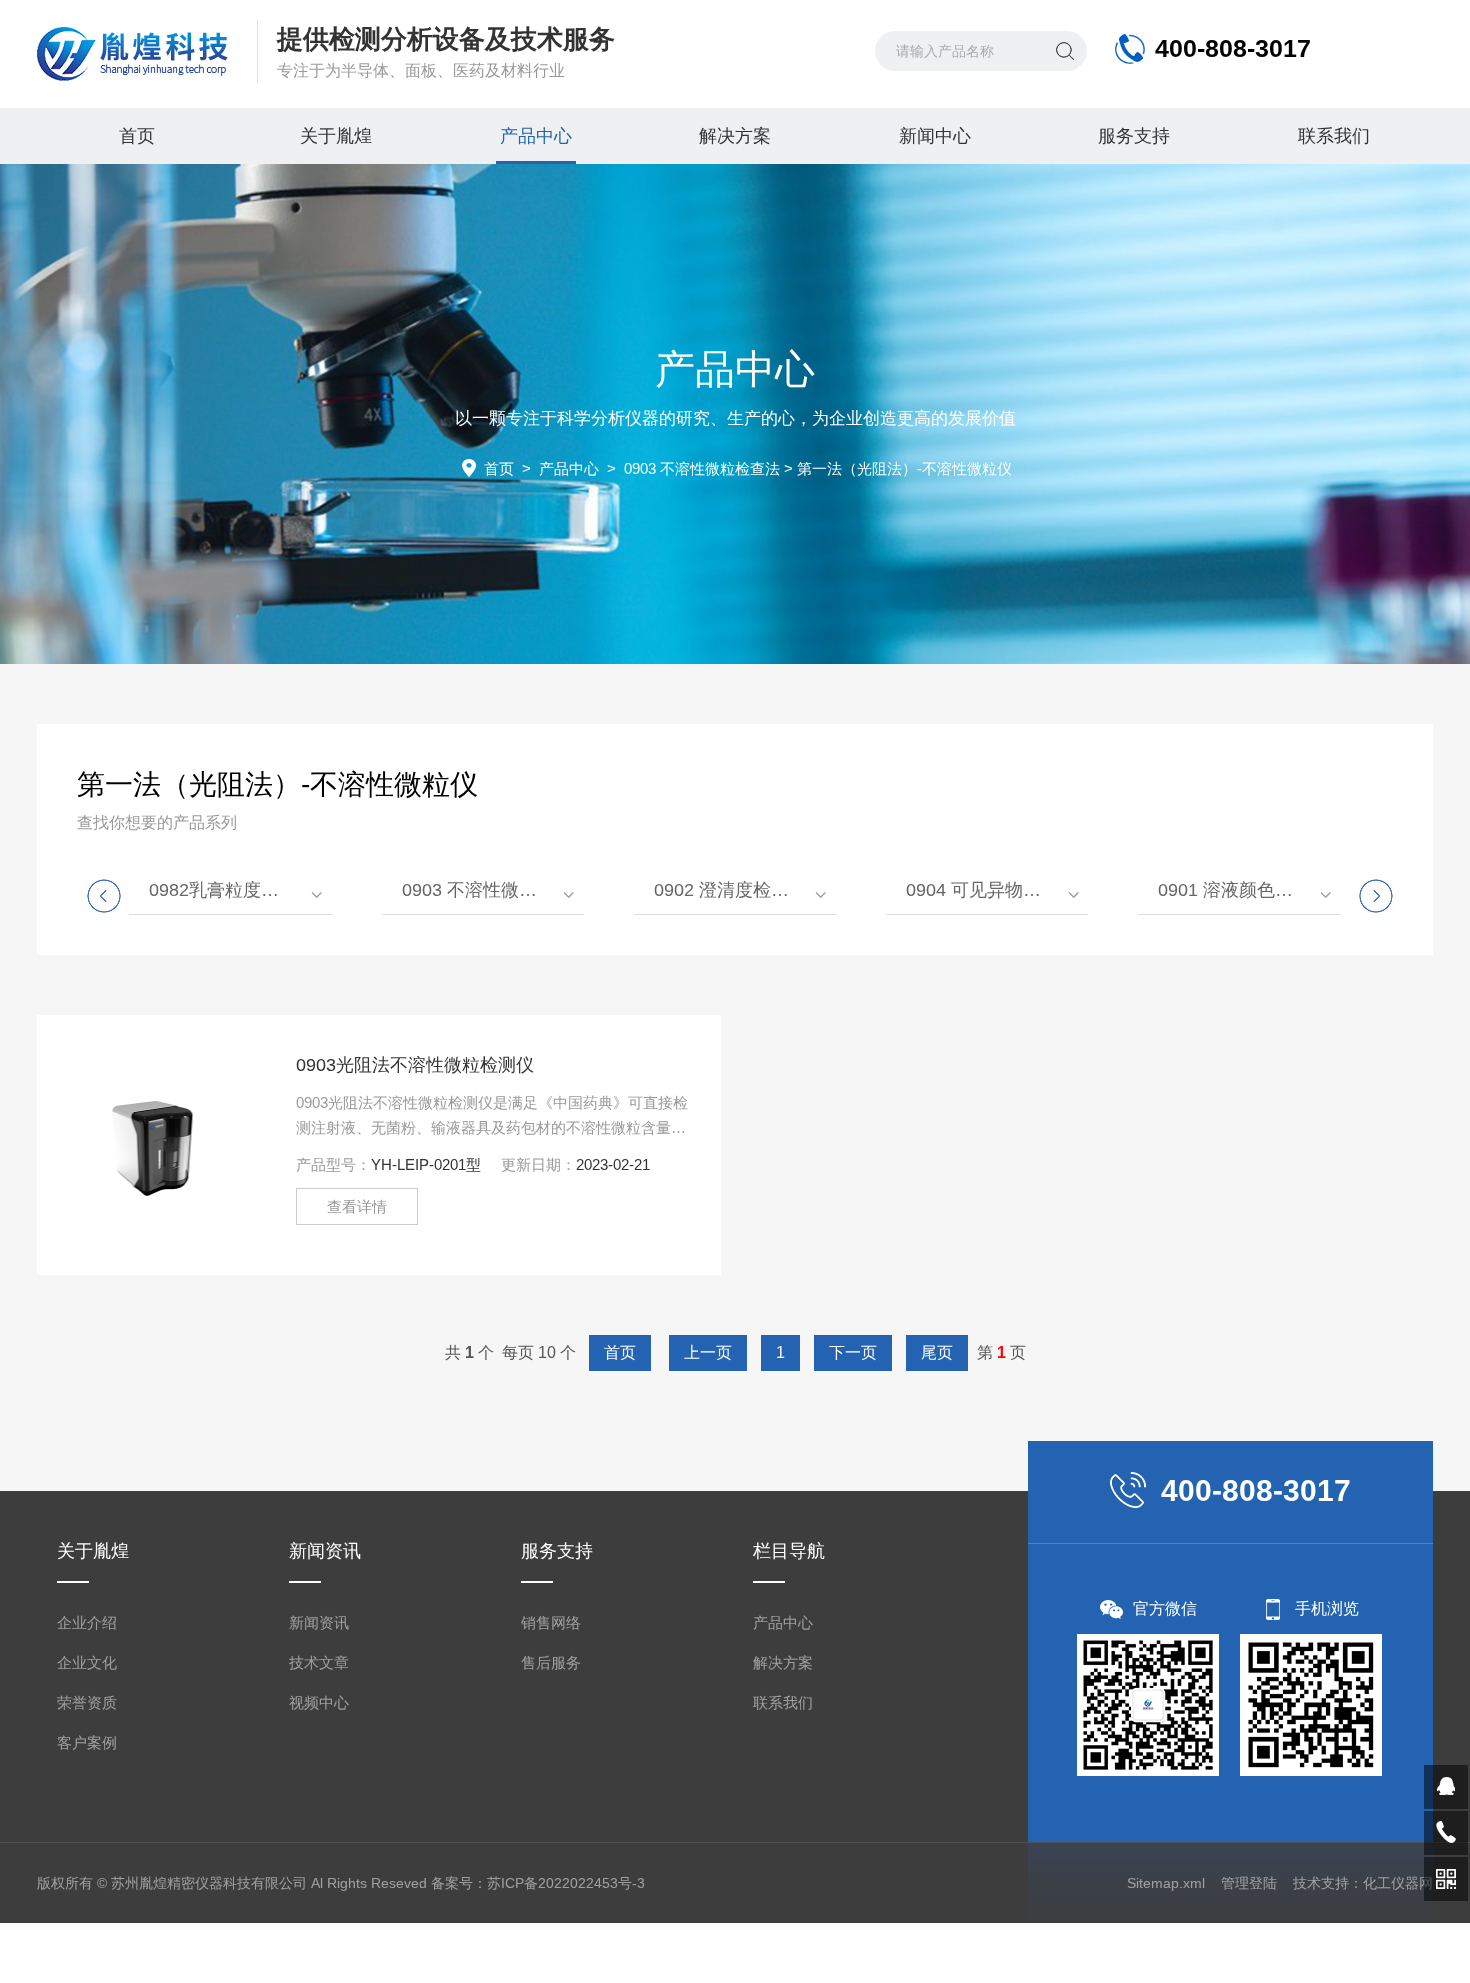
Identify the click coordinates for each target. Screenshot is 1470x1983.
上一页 (708, 1352)
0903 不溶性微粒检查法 (702, 468)
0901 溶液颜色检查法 (1243, 890)
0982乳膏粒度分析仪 (232, 890)
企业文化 (87, 1662)
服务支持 (1134, 136)
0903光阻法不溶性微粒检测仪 (415, 1065)
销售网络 (551, 1622)
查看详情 (357, 1206)
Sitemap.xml (1166, 1883)
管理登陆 (1249, 1883)
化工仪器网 (1398, 1883)
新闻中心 (935, 136)
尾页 (937, 1352)
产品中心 (536, 136)
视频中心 (319, 1702)
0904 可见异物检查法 (991, 890)
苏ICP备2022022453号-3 (566, 1883)
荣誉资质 (87, 1702)
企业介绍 (87, 1622)
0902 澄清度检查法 (730, 890)
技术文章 (319, 1662)
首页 (137, 136)
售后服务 (551, 1662)
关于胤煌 (336, 136)
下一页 (853, 1352)
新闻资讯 (319, 1622)
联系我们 (1334, 136)
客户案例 (87, 1742)
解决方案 (735, 136)
